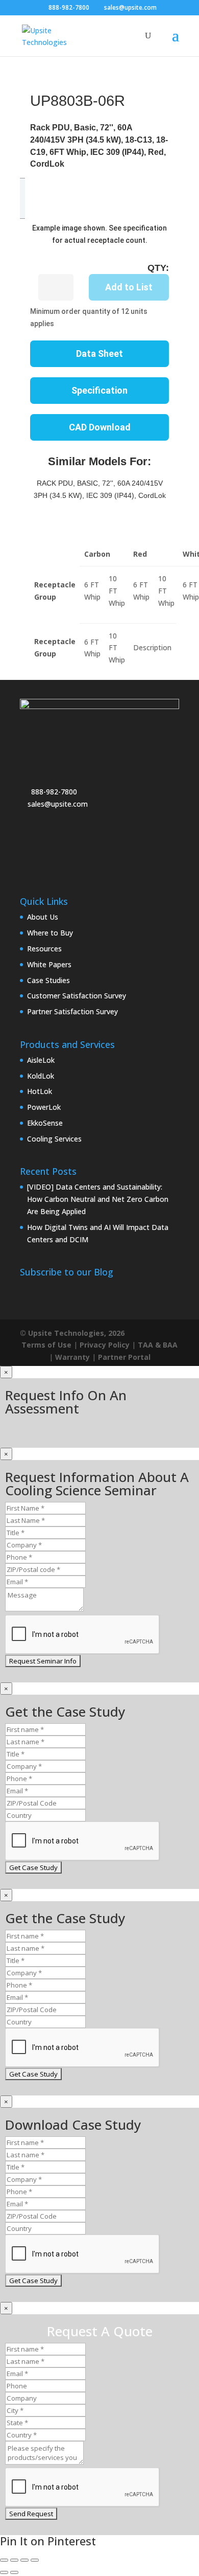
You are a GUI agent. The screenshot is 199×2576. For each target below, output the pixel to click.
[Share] (24, 2560)
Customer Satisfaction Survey (77, 996)
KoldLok (41, 1076)
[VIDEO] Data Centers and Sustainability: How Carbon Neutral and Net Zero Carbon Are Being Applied (98, 1199)
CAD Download (100, 427)
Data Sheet (99, 354)
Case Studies (48, 980)
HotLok (40, 1091)
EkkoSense (45, 1123)
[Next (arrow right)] (14, 2572)
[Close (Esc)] (35, 2560)
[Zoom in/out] (4, 2560)
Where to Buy (50, 933)
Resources (44, 949)
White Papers (49, 964)
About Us (43, 917)
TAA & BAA (158, 1345)
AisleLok (41, 1060)
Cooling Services (54, 1139)
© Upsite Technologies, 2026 (72, 1333)
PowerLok (44, 1107)
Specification (99, 390)
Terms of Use (46, 1345)
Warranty (72, 1357)
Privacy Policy (105, 1345)
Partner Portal (124, 1357)
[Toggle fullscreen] (14, 2560)
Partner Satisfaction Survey (72, 1011)
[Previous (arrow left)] (4, 2572)
